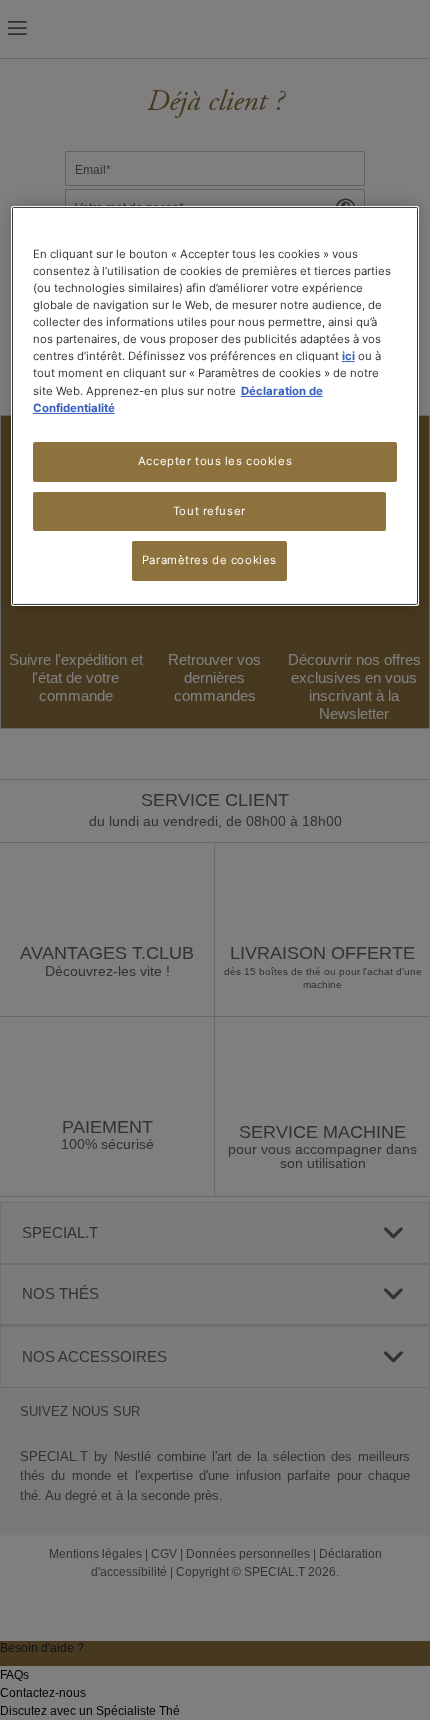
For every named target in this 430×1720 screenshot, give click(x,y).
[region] (215, 406)
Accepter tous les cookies (215, 461)
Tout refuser (209, 510)
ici (348, 356)
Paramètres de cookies (209, 560)
